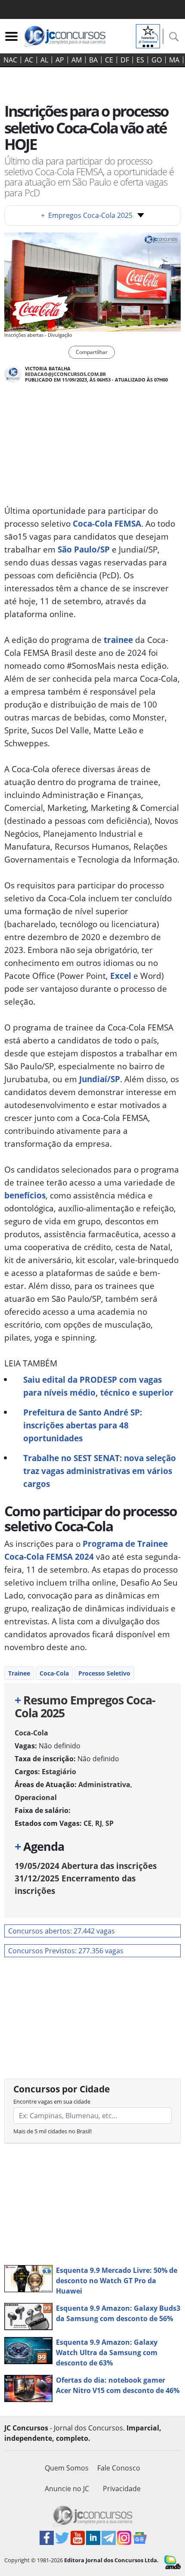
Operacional (36, 1797)
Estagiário (59, 1772)
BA (93, 60)
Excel (121, 976)
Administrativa (104, 1785)
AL (44, 60)
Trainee (19, 1673)
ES (140, 60)
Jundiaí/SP (99, 1079)
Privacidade (122, 2489)
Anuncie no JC (67, 2489)
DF (125, 60)
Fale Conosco (119, 2468)
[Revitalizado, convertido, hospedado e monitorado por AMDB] (173, 2561)
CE (109, 60)
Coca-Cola (54, 1673)
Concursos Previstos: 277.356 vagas (66, 1951)
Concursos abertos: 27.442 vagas (62, 1931)
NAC (10, 60)
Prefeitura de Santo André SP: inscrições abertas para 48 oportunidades (83, 1425)
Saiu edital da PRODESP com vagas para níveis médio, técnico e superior (98, 1386)
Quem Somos (67, 2468)
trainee (118, 640)
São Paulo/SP (84, 549)
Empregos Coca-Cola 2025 (87, 215)
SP (109, 1823)
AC (29, 60)
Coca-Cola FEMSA (107, 523)
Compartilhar (92, 352)
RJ (99, 1823)
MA (174, 60)
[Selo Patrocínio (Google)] (148, 35)
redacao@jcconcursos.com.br (65, 374)
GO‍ (157, 60)
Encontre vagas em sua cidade (52, 2101)
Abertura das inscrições (86, 1866)
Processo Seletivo (104, 1673)
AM (77, 60)
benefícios (25, 1195)
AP (60, 60)
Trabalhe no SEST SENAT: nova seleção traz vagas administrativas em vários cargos (100, 1471)
